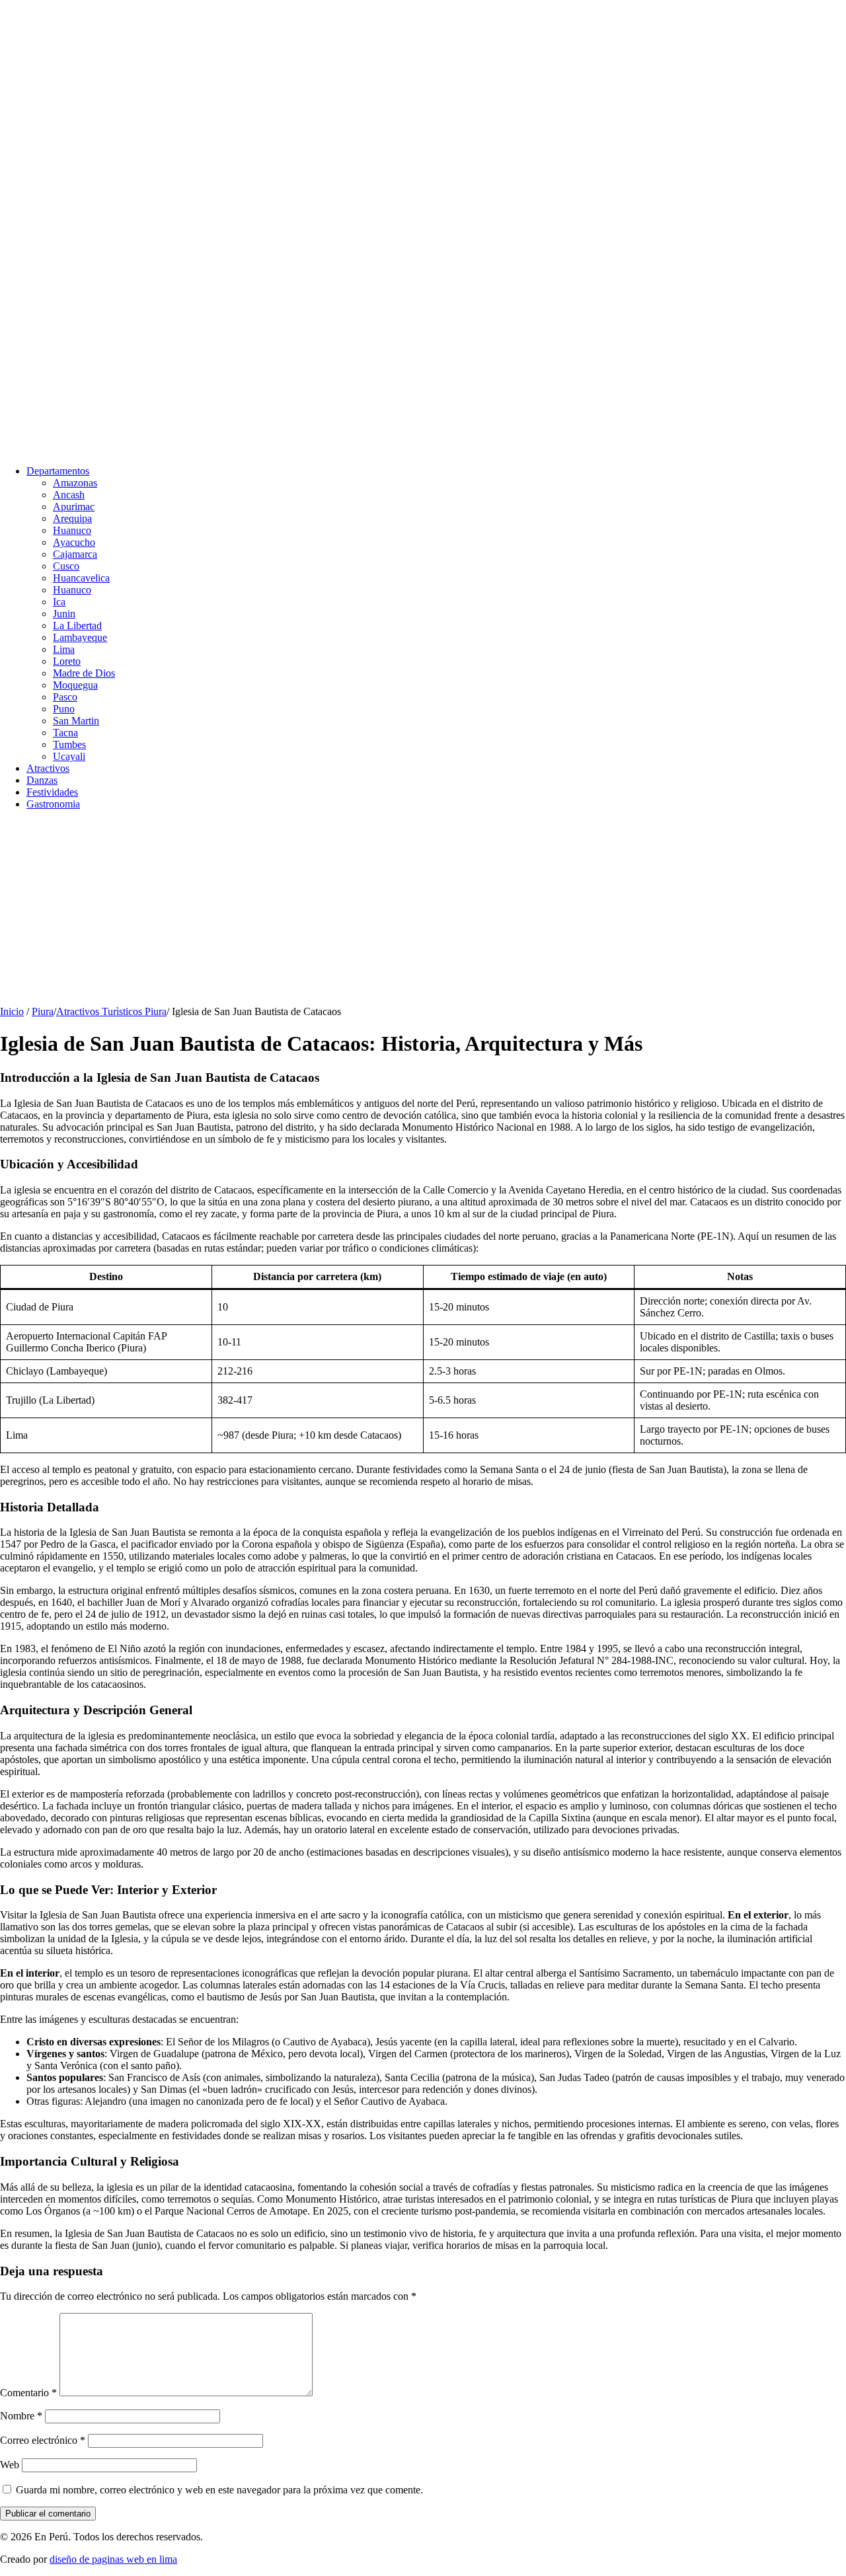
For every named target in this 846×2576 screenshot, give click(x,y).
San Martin (76, 721)
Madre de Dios (84, 673)
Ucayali (69, 756)
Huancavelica (81, 578)
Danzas (42, 780)
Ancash (69, 495)
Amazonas (75, 483)
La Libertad (77, 625)
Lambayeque (80, 637)
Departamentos (58, 471)
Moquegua (75, 685)
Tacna (65, 733)
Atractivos (48, 768)
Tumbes (69, 744)
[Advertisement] (397, 913)
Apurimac (74, 507)
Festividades (52, 792)
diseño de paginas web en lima (113, 2559)
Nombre (21, 2416)
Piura (43, 1011)
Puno (64, 709)
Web (10, 2465)
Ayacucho (74, 542)
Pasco (65, 697)
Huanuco (72, 530)
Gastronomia (53, 804)
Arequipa (72, 518)
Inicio (12, 1011)
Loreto (67, 661)
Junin (64, 614)
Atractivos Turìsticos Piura (111, 1011)
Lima (64, 649)
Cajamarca (75, 554)
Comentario (28, 2393)
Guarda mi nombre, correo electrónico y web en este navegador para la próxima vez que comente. (219, 2490)
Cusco (66, 566)
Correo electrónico (43, 2440)
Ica (59, 602)
